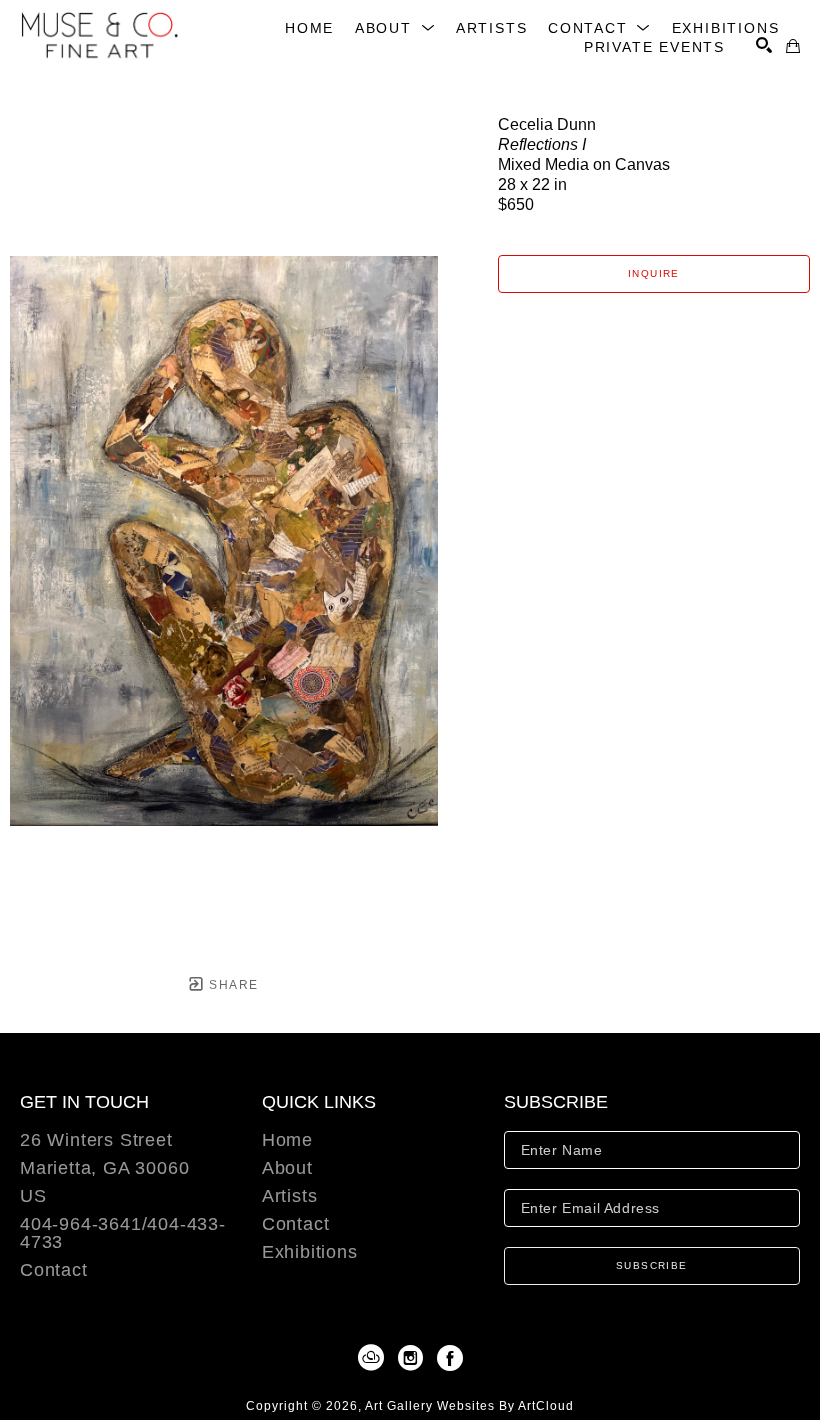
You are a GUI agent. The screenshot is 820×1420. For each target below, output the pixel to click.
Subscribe (652, 1265)
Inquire (654, 273)
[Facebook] (450, 1358)
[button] (395, 28)
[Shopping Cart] (793, 46)
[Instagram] (414, 1358)
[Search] (764, 45)
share (231, 985)
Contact (54, 1270)
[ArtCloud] (374, 1358)
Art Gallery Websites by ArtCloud (469, 1406)
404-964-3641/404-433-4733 (123, 1233)
